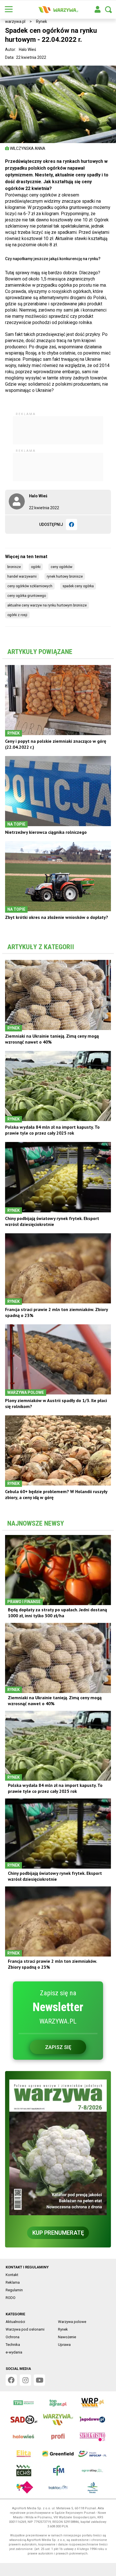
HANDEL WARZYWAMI (22, 576)
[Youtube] (39, 2380)
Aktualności (15, 2322)
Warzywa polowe (72, 2322)
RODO (11, 2298)
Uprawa (64, 2345)
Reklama (13, 2282)
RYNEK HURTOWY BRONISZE (65, 576)
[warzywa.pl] (58, 10)
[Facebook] (72, 524)
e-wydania (14, 2352)
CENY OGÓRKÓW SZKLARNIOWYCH (30, 586)
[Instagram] (25, 2380)
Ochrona (13, 2337)
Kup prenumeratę (58, 2233)
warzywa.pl (15, 21)
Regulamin (14, 2290)
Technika (13, 2345)
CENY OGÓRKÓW (62, 567)
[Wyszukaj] (108, 10)
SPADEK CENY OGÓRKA (78, 586)
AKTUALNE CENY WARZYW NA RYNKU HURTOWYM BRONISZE (47, 605)
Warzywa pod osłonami (25, 2329)
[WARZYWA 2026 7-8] (58, 2147)
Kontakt (12, 2275)
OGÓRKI (36, 567)
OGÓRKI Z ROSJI (17, 615)
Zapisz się (58, 2047)
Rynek (42, 21)
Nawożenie (67, 2337)
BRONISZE (14, 567)
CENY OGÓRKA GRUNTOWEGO (27, 596)
